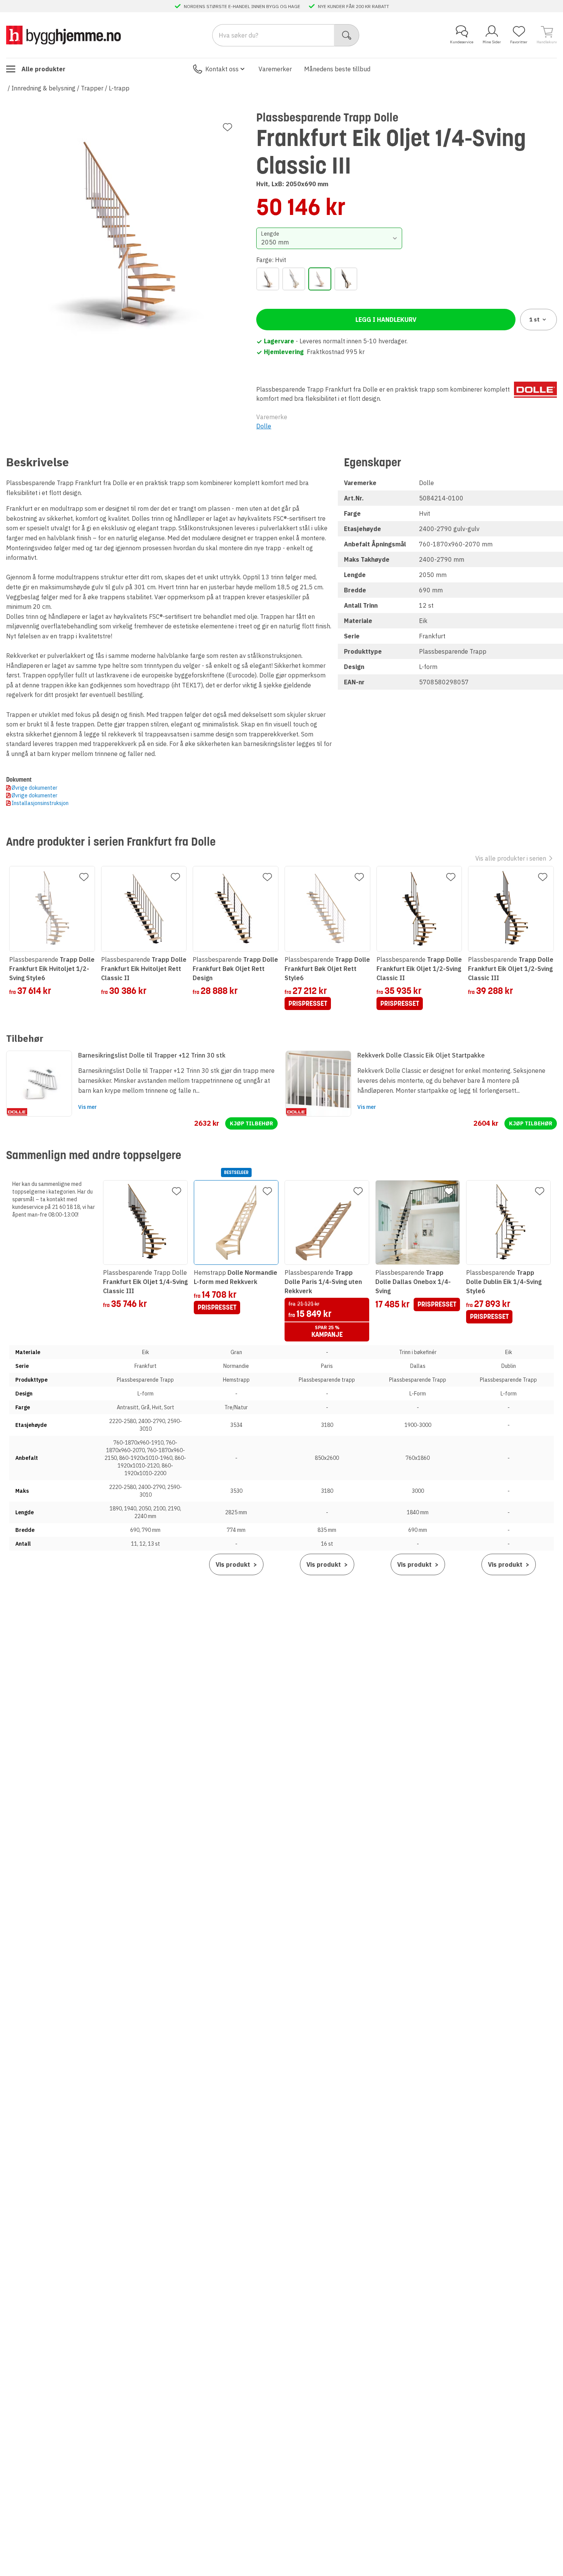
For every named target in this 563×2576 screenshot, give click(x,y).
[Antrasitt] (268, 279)
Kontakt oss (222, 69)
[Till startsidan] (64, 35)
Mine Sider (492, 42)
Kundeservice (462, 42)
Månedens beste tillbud (337, 69)
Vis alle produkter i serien (511, 858)
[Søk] (347, 35)
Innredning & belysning (43, 88)
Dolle (264, 426)
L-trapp (119, 88)
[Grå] (294, 279)
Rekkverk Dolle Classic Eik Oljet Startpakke (421, 1055)
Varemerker (275, 69)
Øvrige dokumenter (34, 788)
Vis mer (88, 1107)
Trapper (92, 88)
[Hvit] (320, 279)
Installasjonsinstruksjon (40, 803)
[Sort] (346, 279)
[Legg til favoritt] (227, 127)
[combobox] (329, 238)
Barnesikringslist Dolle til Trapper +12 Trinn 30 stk (152, 1055)
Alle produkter (43, 69)
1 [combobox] (534, 320)
